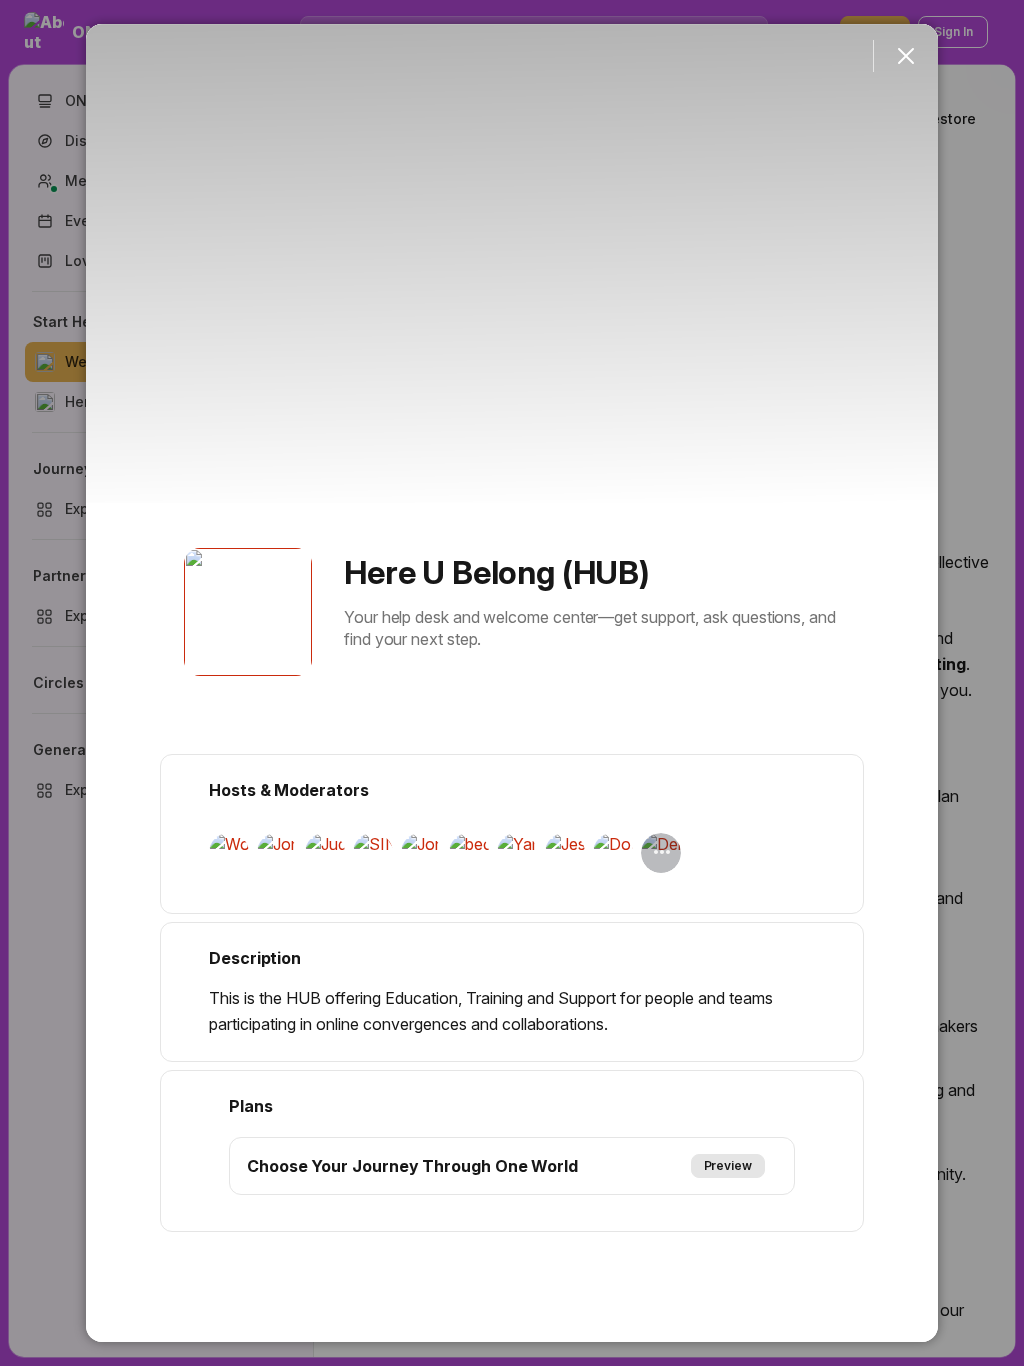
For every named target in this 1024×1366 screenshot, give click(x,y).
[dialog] (512, 683)
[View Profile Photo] (248, 612)
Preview (728, 1165)
